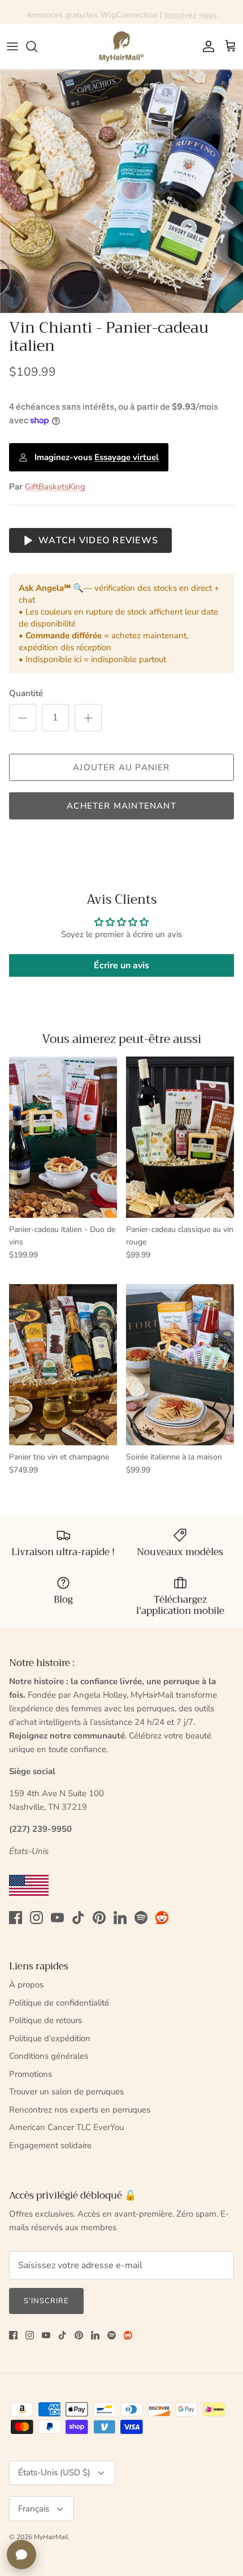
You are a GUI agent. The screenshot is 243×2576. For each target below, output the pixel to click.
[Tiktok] (78, 1918)
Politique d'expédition (50, 2038)
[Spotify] (141, 1918)
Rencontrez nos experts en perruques (80, 2110)
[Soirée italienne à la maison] (180, 1365)
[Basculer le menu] (12, 46)
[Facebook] (16, 1918)
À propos (26, 1985)
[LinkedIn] (120, 1918)
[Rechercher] (37, 46)
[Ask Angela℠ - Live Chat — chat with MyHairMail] (21, 2554)
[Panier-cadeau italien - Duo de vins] (63, 1137)
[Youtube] (57, 1918)
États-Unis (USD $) (54, 2472)
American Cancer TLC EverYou (66, 2127)
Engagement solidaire (50, 2145)
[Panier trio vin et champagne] (63, 1365)
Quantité (26, 693)
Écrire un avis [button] (121, 965)
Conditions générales (49, 2056)
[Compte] (206, 46)
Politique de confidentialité (59, 2003)
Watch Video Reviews (98, 540)
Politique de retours (45, 2020)
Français (34, 2509)
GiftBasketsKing (55, 487)
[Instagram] (36, 1918)
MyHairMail (51, 2537)
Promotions (31, 2074)
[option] (121, 191)
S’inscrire (46, 2301)
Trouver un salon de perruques (66, 2092)
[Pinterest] (99, 1918)
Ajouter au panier (121, 767)
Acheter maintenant (121, 806)
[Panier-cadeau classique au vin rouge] (180, 1137)
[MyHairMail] (121, 46)
